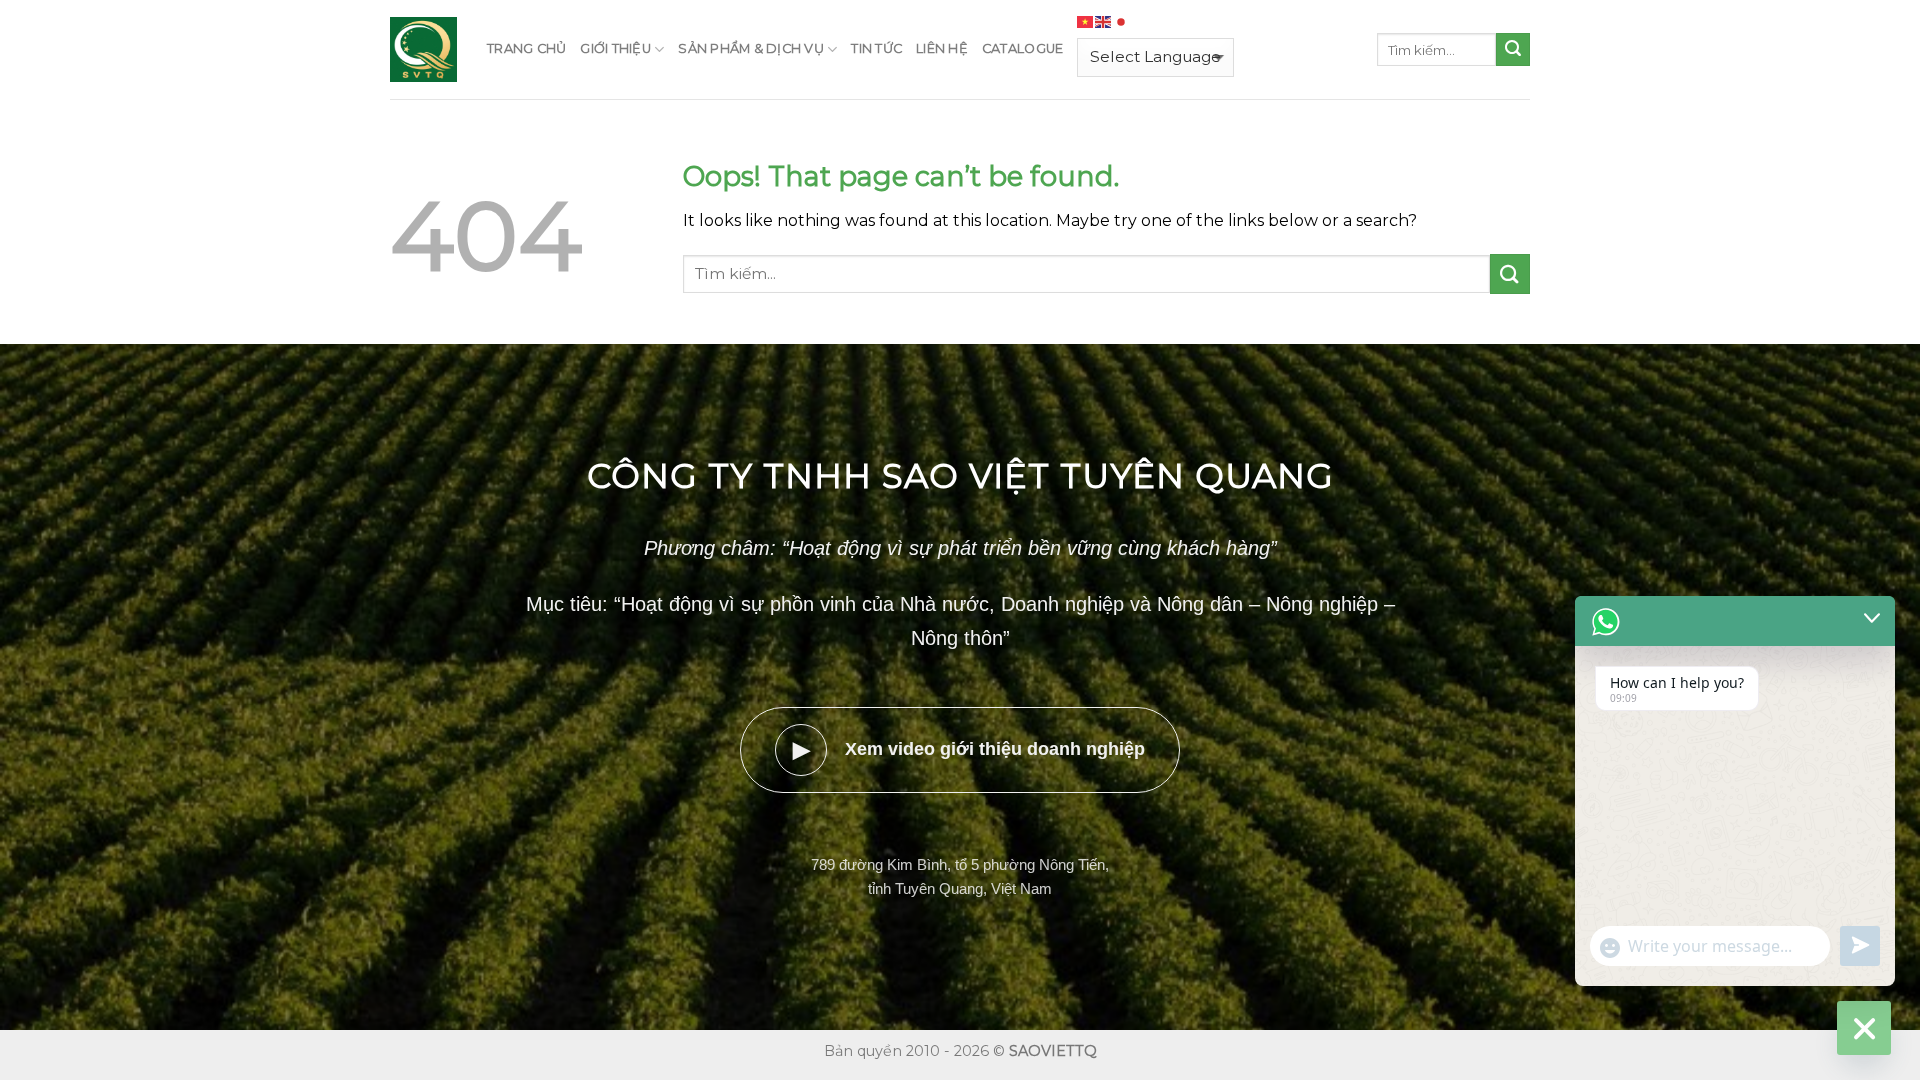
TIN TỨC (876, 48)
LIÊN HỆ (942, 48)
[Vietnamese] (1086, 22)
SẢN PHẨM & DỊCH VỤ (751, 48)
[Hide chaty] (1864, 1028)
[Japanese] (1122, 22)
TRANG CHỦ (526, 48)
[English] (1104, 22)
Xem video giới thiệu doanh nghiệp (969, 749)
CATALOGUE (1022, 48)
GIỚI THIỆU (615, 48)
